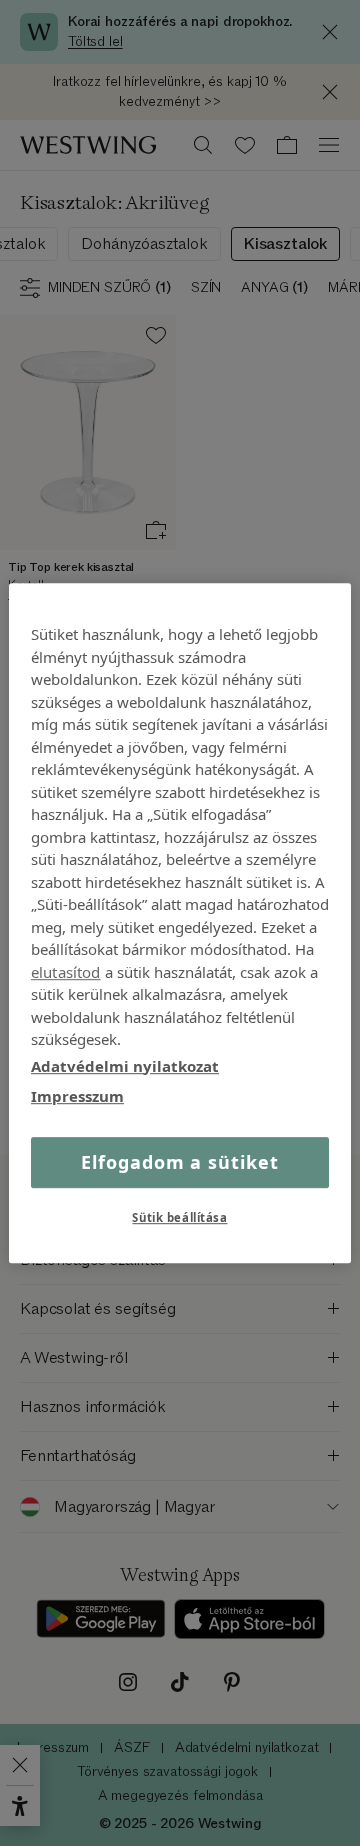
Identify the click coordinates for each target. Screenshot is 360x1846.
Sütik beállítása (179, 1217)
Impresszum (77, 1096)
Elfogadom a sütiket (179, 1162)
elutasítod (66, 972)
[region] (180, 923)
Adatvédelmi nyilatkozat (125, 1066)
